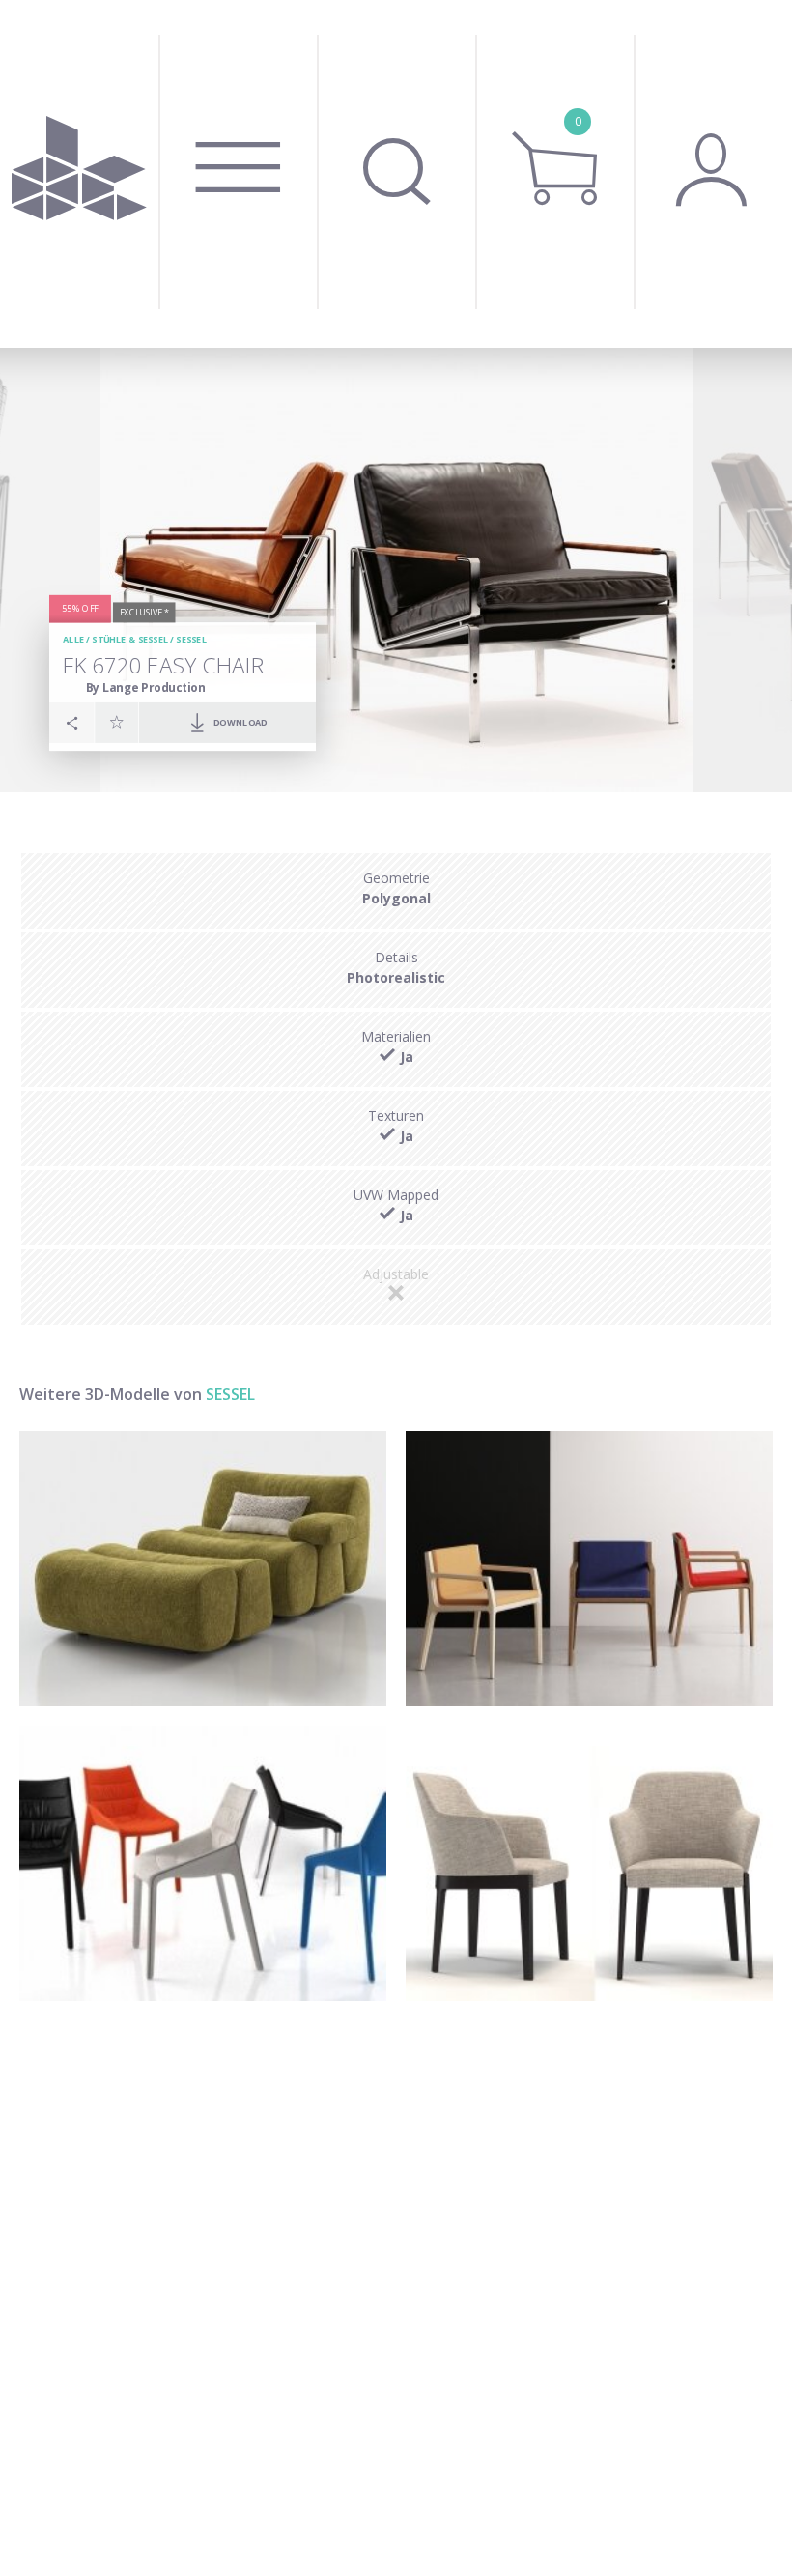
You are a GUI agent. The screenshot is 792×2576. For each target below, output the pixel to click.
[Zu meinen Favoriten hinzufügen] (117, 722)
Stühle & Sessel (130, 639)
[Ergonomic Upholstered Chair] (203, 1863)
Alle (73, 639)
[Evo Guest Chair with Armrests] (589, 1569)
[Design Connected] (79, 174)
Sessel (191, 639)
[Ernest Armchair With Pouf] (203, 1569)
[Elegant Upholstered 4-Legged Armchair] (589, 1863)
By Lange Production (145, 687)
